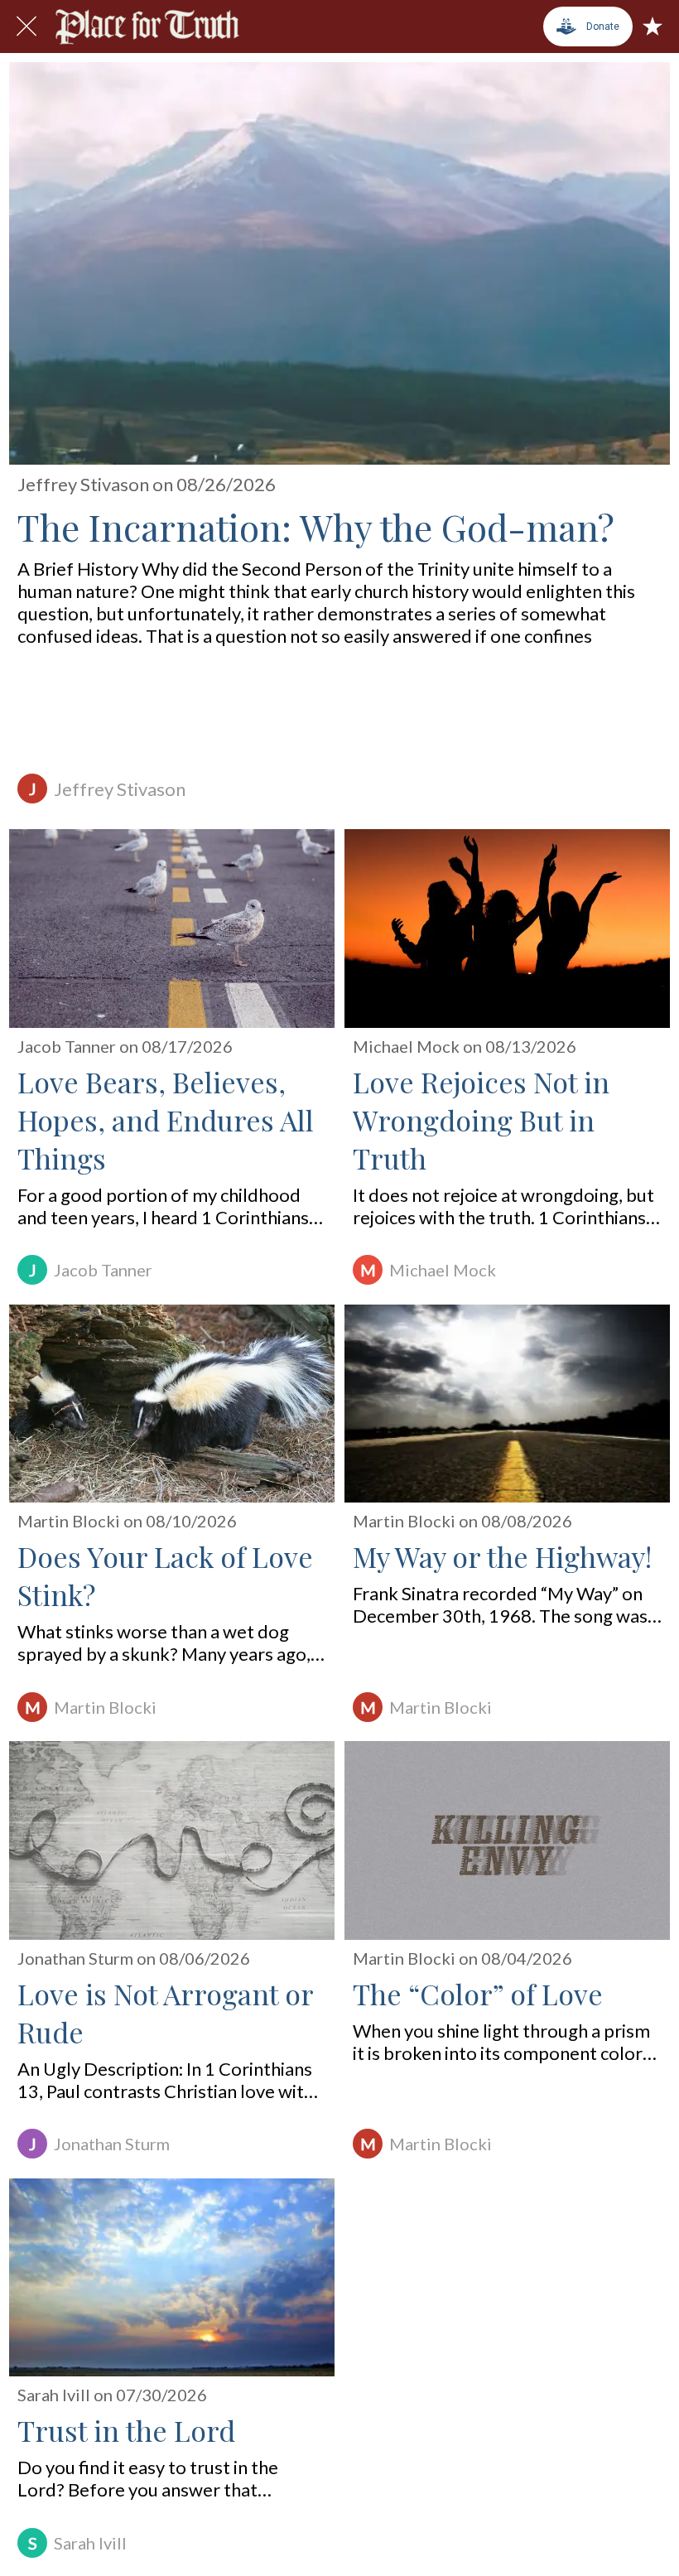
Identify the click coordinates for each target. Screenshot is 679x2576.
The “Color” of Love (478, 1994)
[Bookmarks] (653, 27)
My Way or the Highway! (502, 1556)
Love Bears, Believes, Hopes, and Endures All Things (166, 1120)
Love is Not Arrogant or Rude (165, 2013)
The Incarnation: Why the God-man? (316, 526)
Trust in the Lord (126, 2430)
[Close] (26, 27)
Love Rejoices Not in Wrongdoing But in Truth (481, 1120)
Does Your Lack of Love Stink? (165, 1575)
